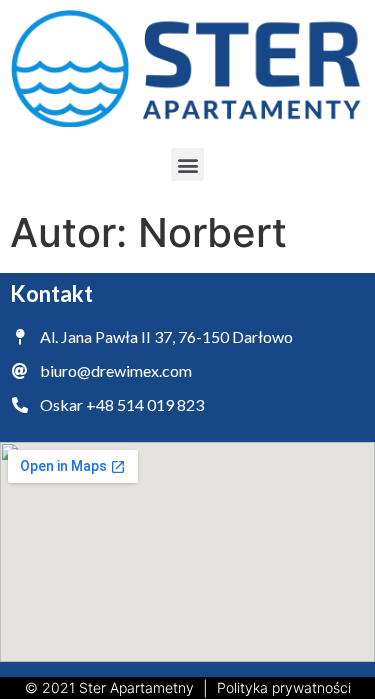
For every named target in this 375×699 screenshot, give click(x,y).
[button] (187, 164)
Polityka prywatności (284, 687)
